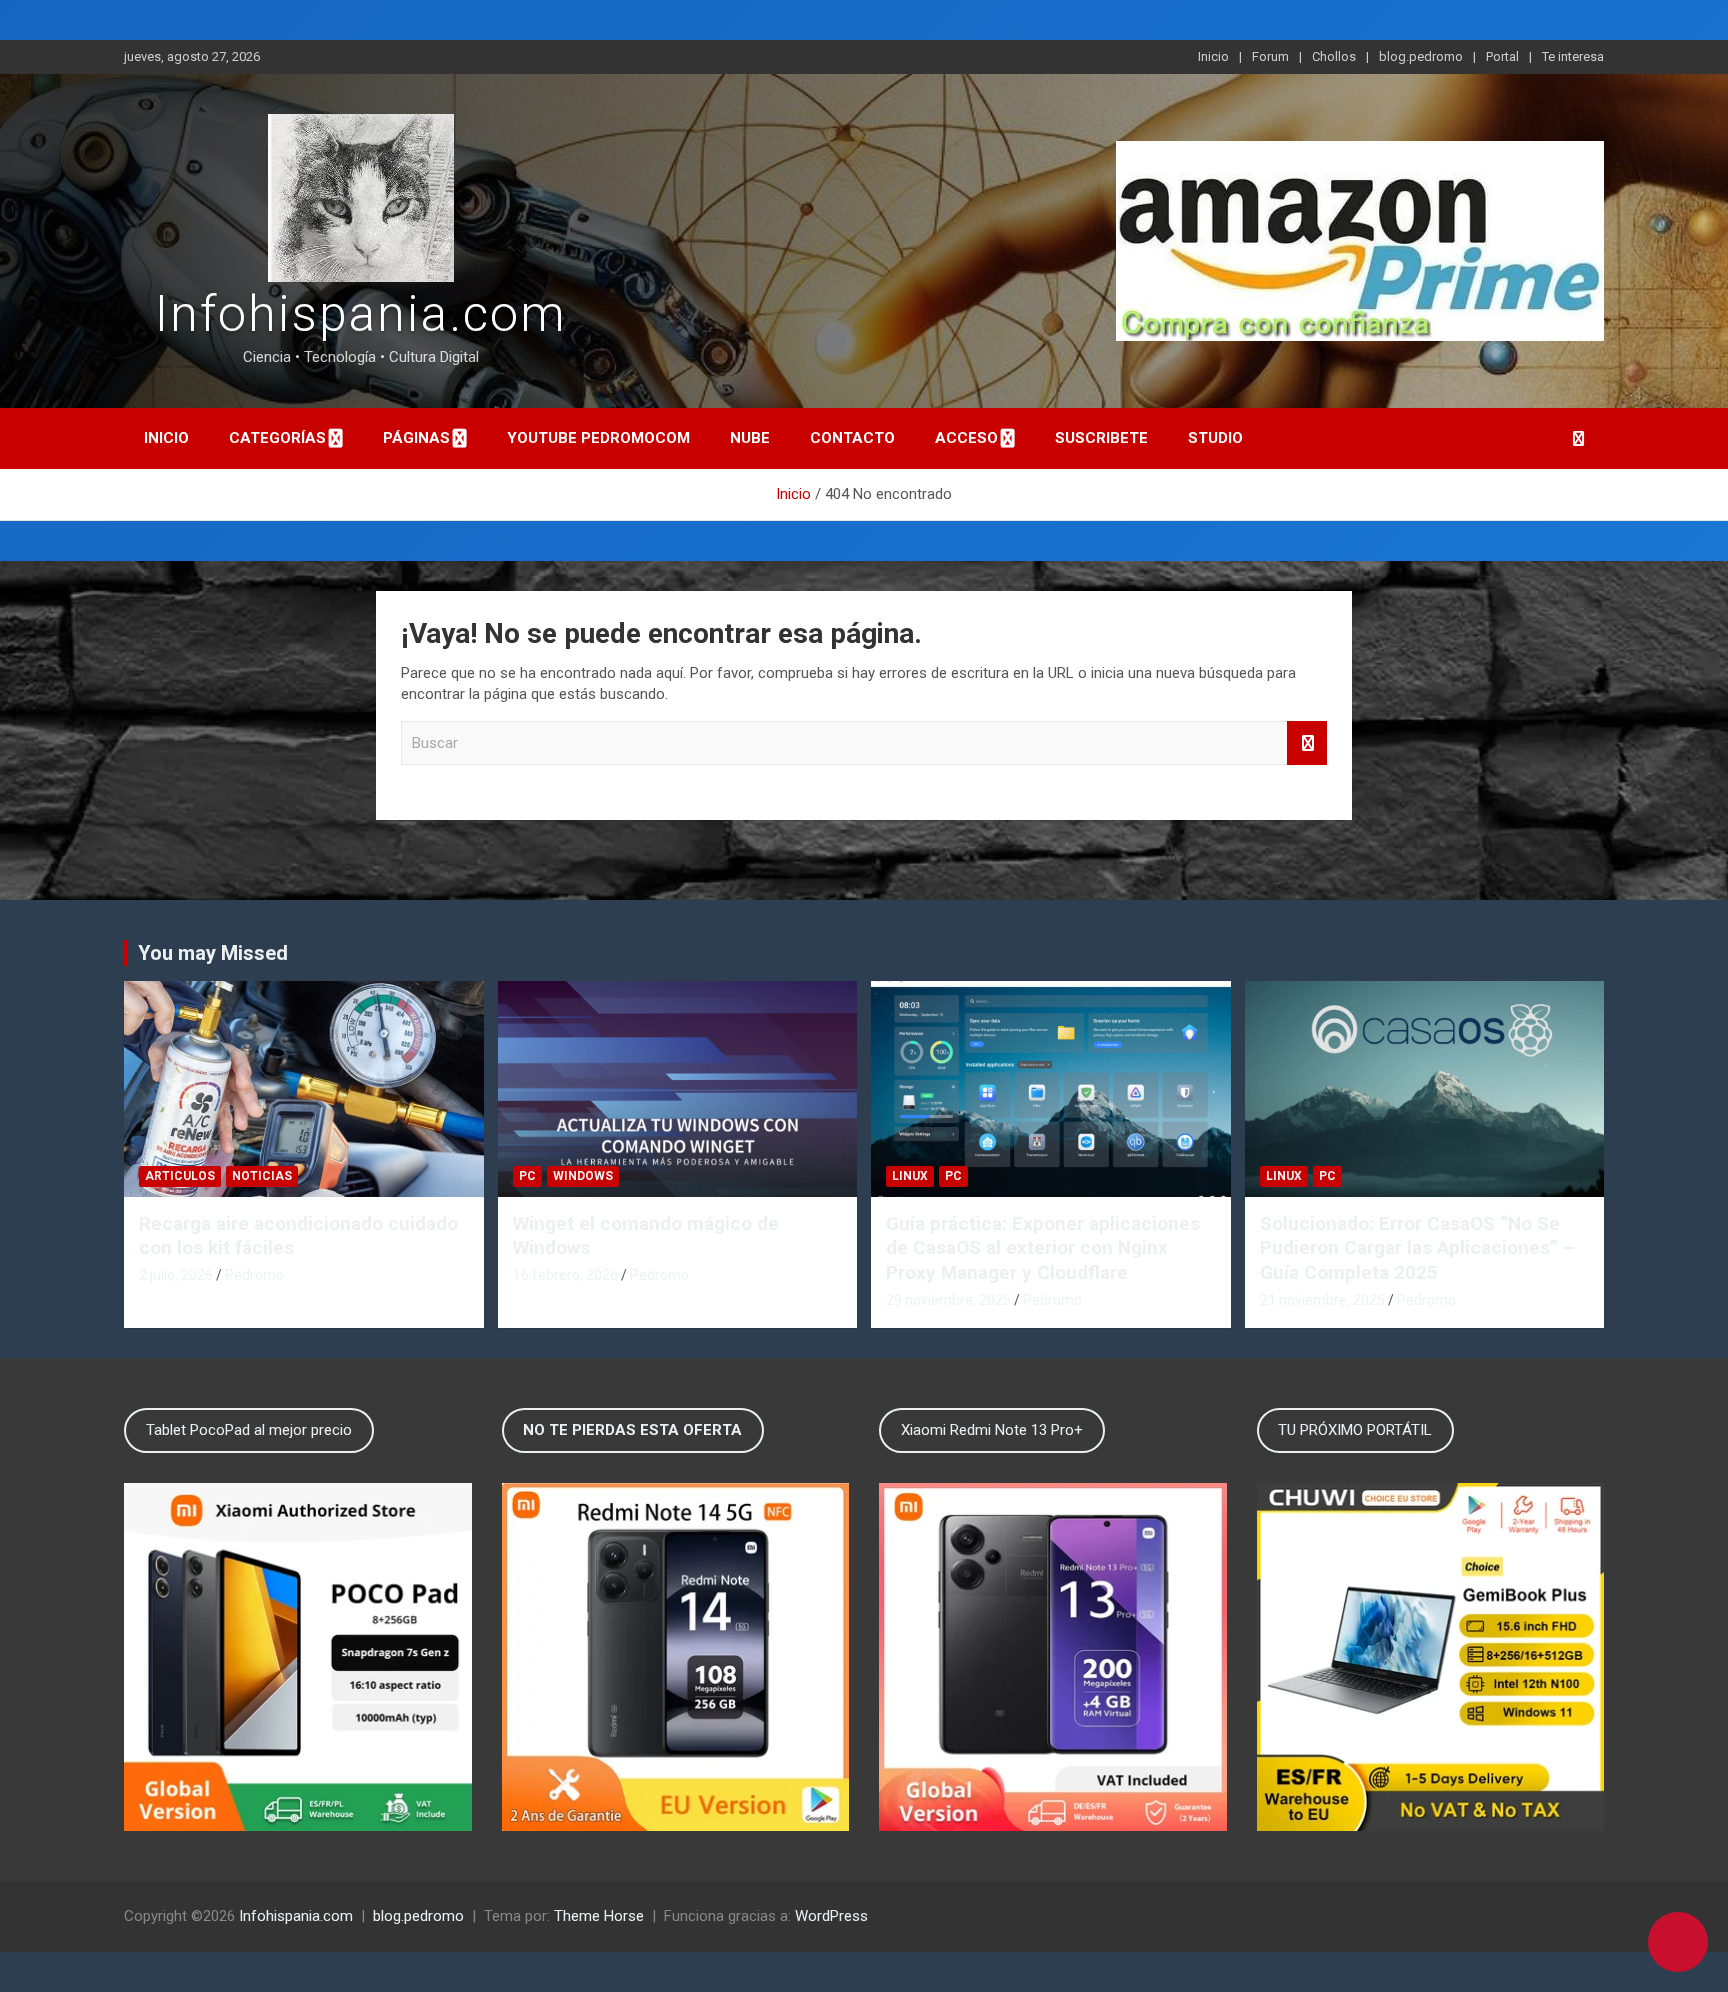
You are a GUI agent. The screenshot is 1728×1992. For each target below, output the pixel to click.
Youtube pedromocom (598, 438)
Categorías (277, 438)
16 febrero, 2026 (565, 1275)
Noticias (262, 1176)
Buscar (1307, 743)
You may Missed (213, 953)
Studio (1215, 438)
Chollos (1334, 56)
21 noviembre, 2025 (1322, 1300)
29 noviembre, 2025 (948, 1300)
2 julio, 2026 (176, 1275)
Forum (1270, 56)
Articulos (180, 1176)
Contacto (852, 438)
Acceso (966, 438)
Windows (583, 1176)
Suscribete (1101, 438)
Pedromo (254, 1275)
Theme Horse (599, 1916)
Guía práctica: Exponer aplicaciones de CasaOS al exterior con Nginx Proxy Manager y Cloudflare (1043, 1248)
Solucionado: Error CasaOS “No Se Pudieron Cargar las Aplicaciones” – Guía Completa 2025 (1417, 1248)
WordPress (831, 1916)
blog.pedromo (1421, 56)
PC (527, 1176)
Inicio (1213, 56)
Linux (910, 1176)
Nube (750, 438)
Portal (1502, 56)
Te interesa (1573, 56)
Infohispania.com (361, 314)
